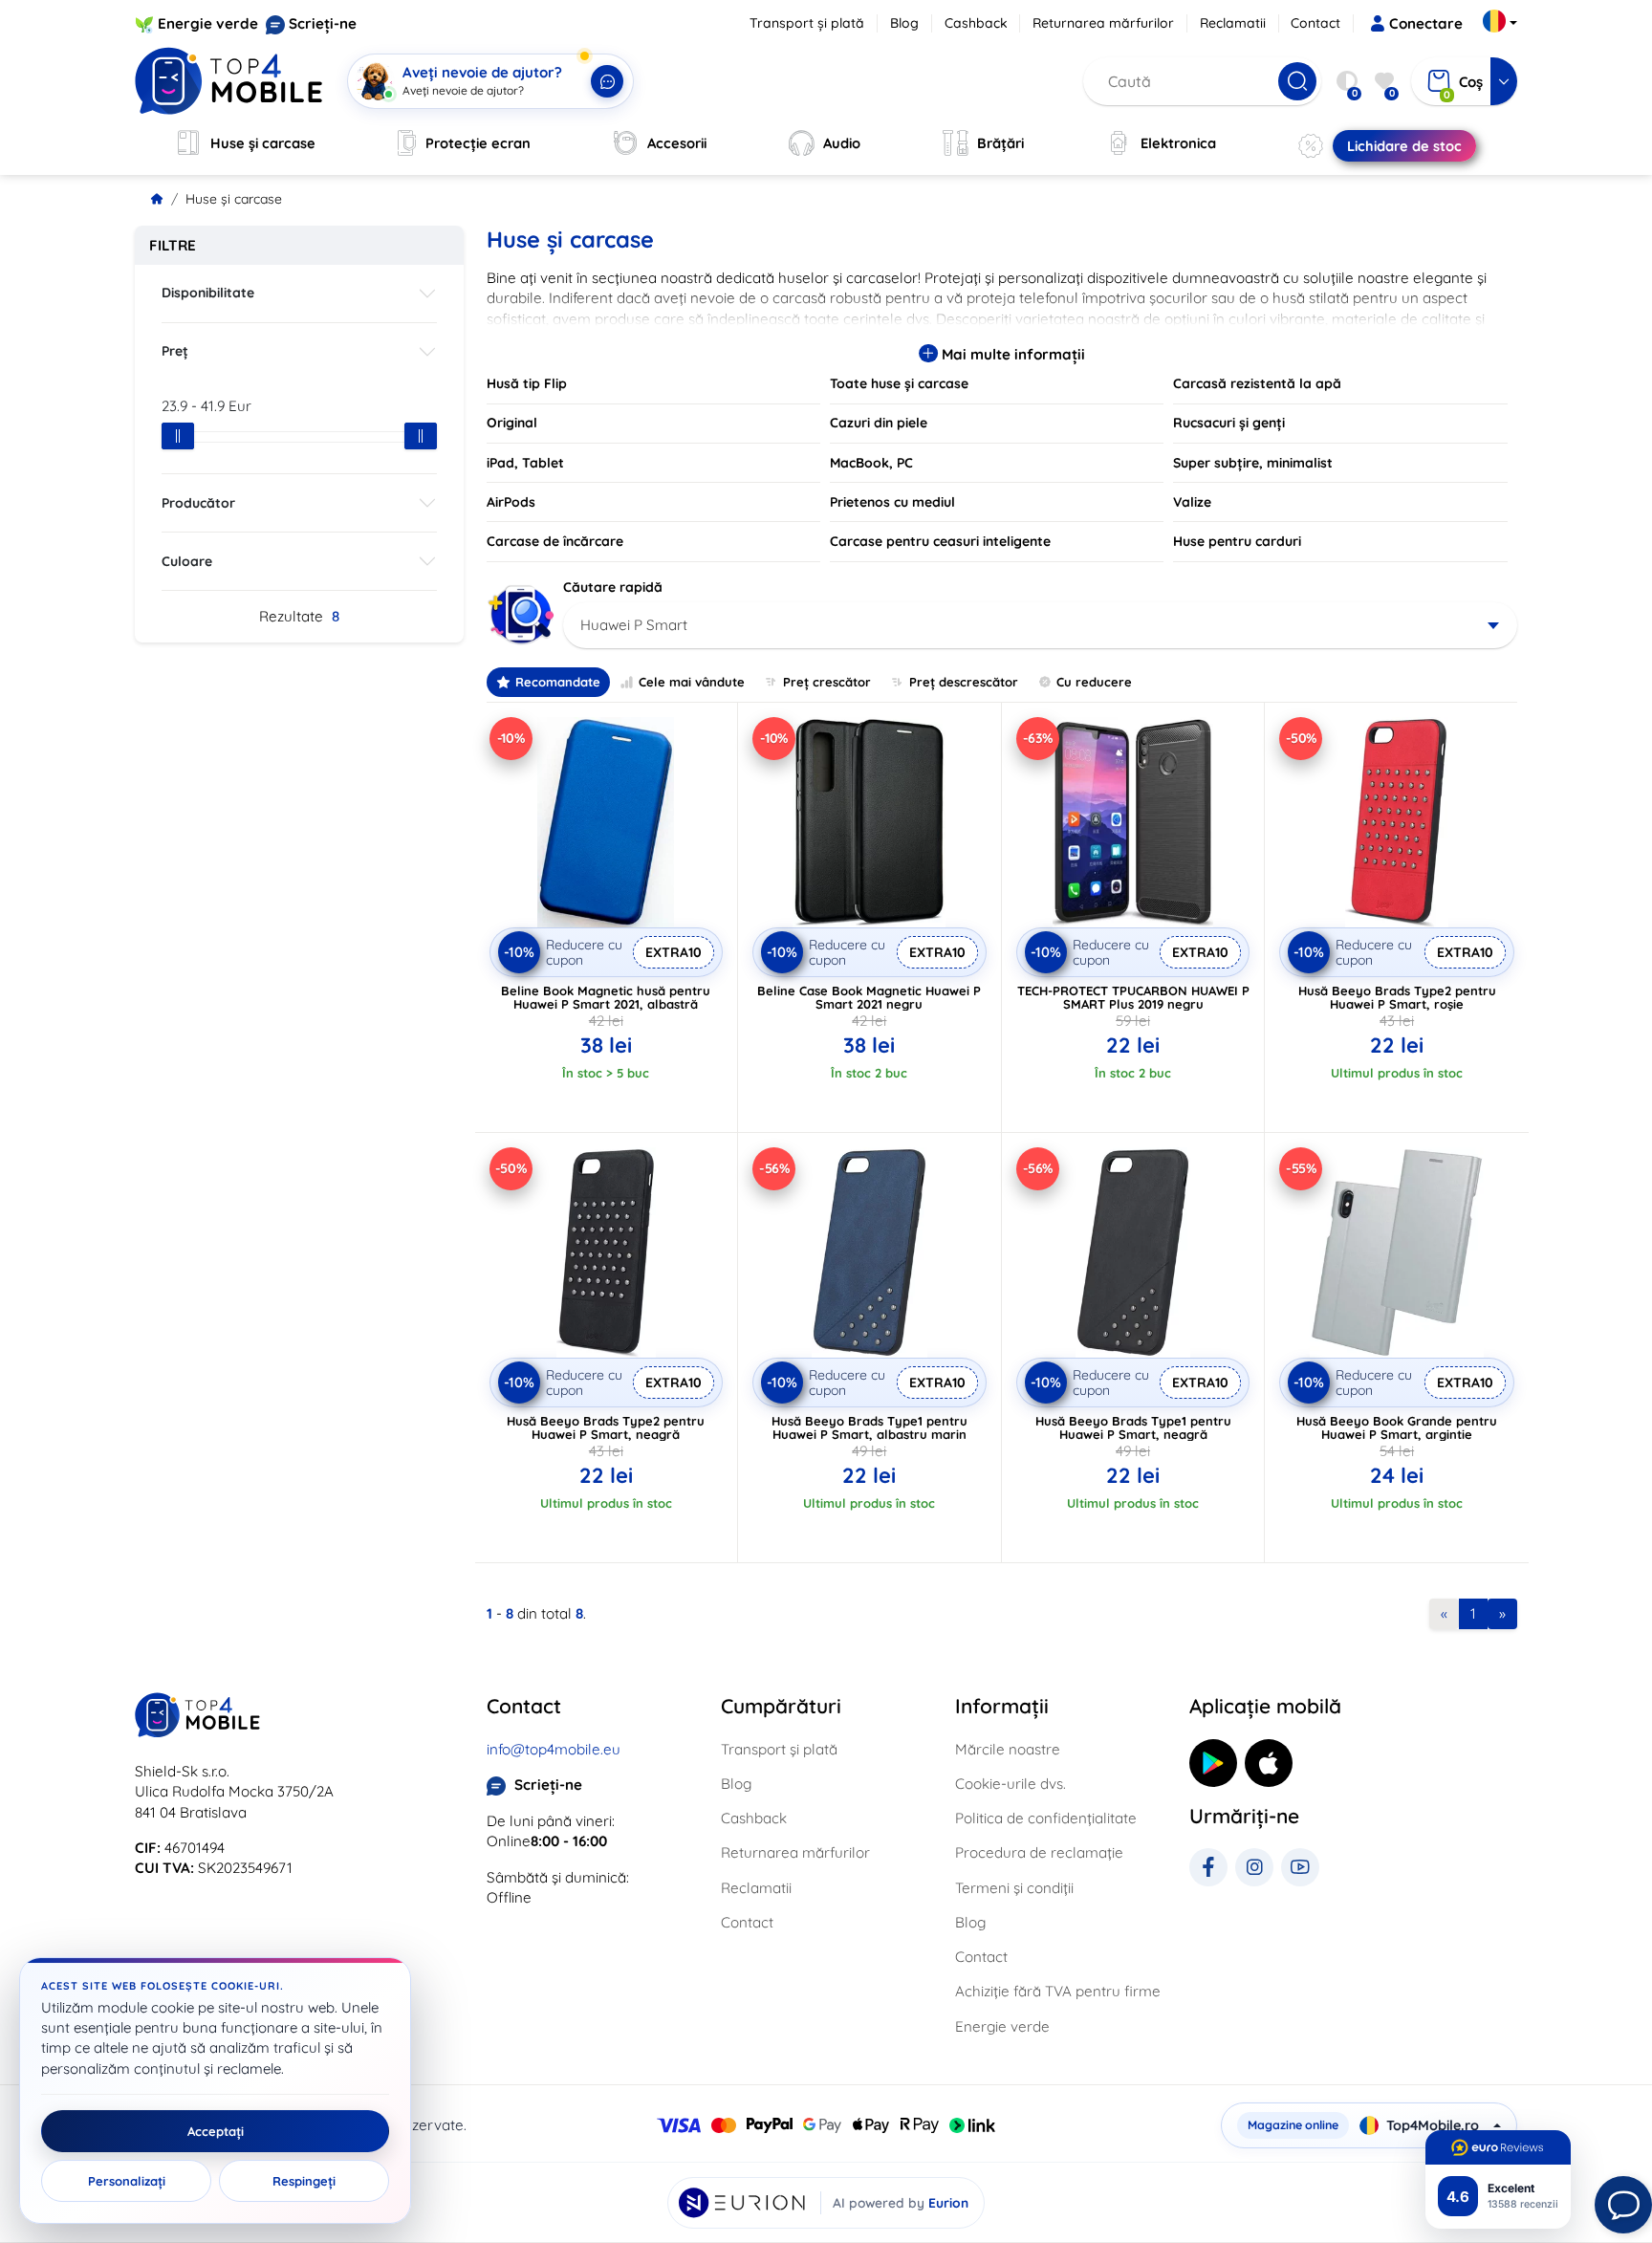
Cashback (976, 23)
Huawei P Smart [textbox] (634, 625)
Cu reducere (1094, 682)
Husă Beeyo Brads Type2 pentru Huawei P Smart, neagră (606, 1427)
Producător (198, 503)
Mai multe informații (1011, 354)
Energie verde (208, 23)
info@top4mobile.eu (554, 1749)
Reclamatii (1233, 23)
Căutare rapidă (613, 587)
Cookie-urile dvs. (1011, 1784)
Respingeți (304, 2181)
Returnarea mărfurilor (1103, 23)
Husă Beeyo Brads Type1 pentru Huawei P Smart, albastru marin (869, 1427)
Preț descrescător (964, 682)
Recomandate (558, 682)
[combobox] (1041, 625)
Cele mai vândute (692, 682)
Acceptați (216, 2131)
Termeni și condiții (1014, 1888)
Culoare (187, 561)
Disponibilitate (208, 293)
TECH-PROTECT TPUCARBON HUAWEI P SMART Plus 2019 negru (1133, 997)
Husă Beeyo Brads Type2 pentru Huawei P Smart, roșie (1397, 997)
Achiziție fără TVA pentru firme (1058, 1991)
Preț (175, 351)
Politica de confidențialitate (1046, 1818)
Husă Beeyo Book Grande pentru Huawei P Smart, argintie (1397, 1427)
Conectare (1426, 23)
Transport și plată (807, 23)
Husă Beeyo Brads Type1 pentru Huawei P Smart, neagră (1133, 1427)
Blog (904, 23)
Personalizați (127, 2181)
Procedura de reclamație (1039, 1852)
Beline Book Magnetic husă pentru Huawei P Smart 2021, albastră (606, 997)
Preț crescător (827, 682)
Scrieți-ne (323, 23)
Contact (1315, 23)
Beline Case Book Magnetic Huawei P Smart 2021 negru (869, 997)
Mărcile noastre (1008, 1749)
